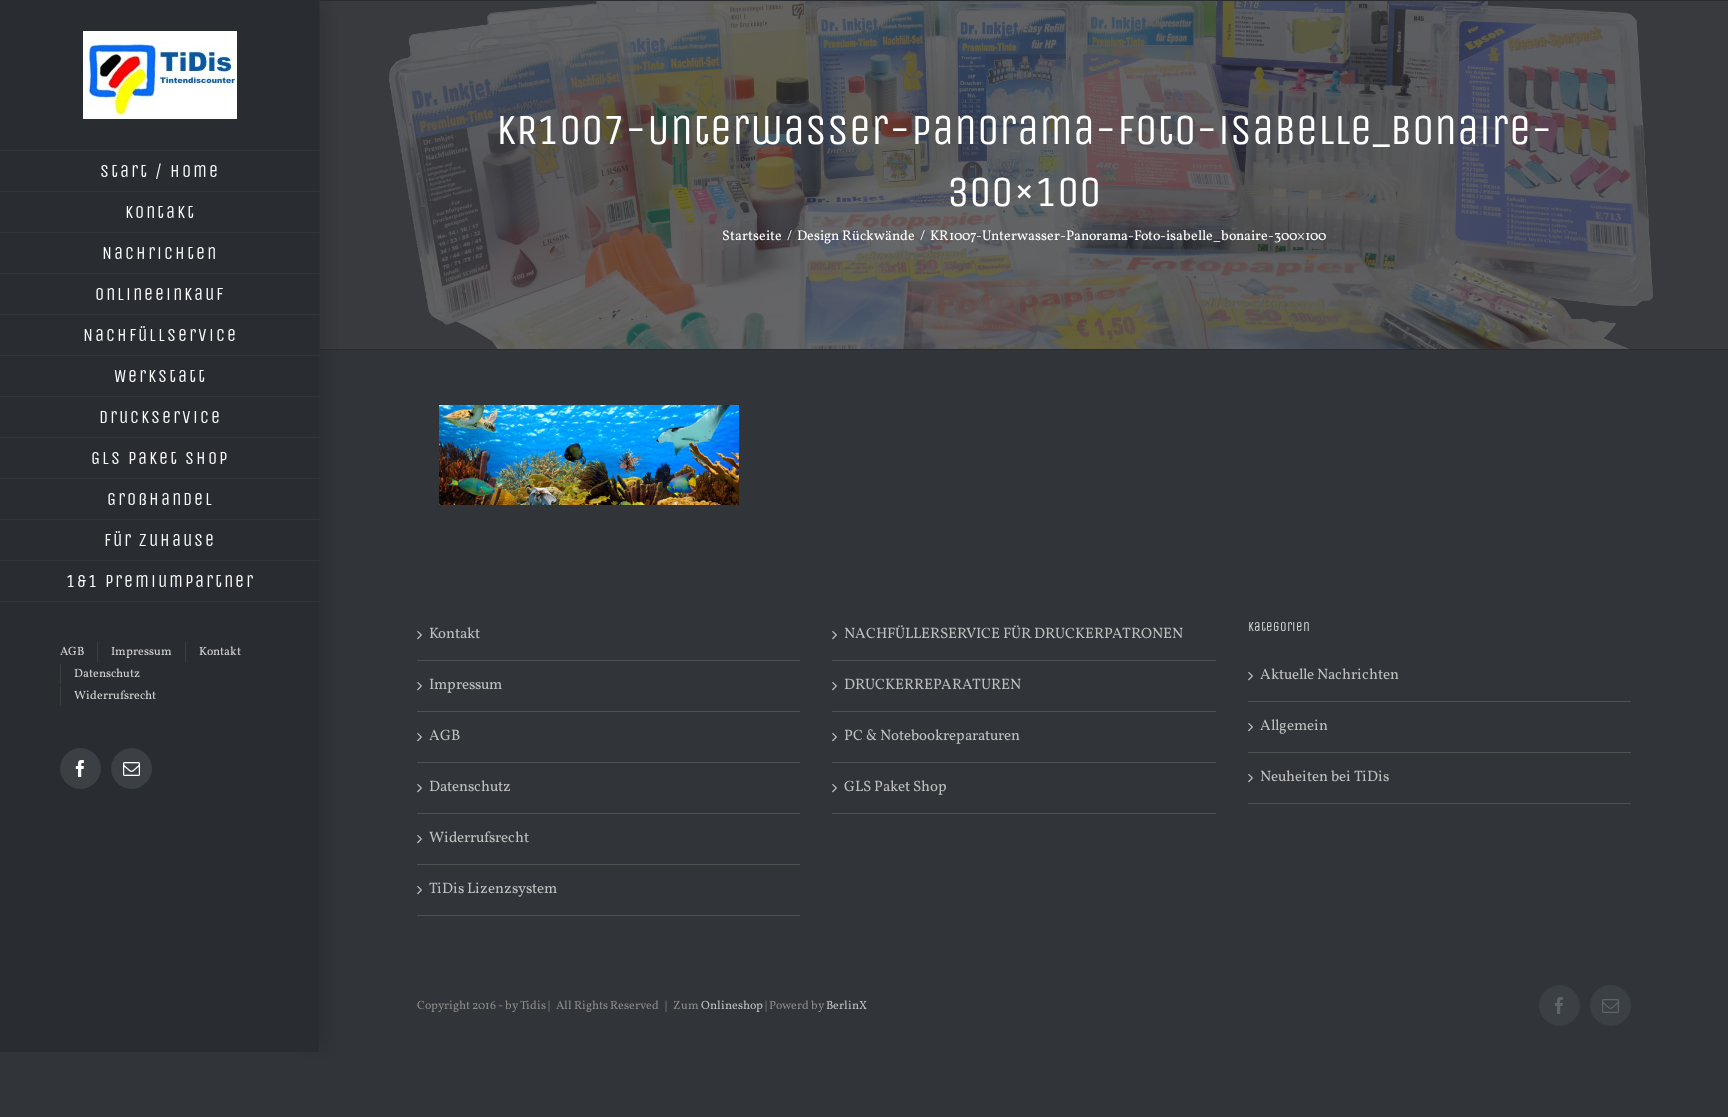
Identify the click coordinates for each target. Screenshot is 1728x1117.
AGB (444, 736)
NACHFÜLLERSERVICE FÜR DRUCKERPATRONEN (1013, 634)
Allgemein (1294, 726)
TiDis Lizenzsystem (493, 889)
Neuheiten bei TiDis (1324, 777)
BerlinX (846, 1006)
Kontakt (454, 634)
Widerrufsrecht (479, 838)
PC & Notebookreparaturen (932, 736)
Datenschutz (470, 787)
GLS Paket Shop (895, 787)
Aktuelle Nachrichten (1329, 675)
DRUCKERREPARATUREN (932, 685)
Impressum (465, 685)
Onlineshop (732, 1006)
